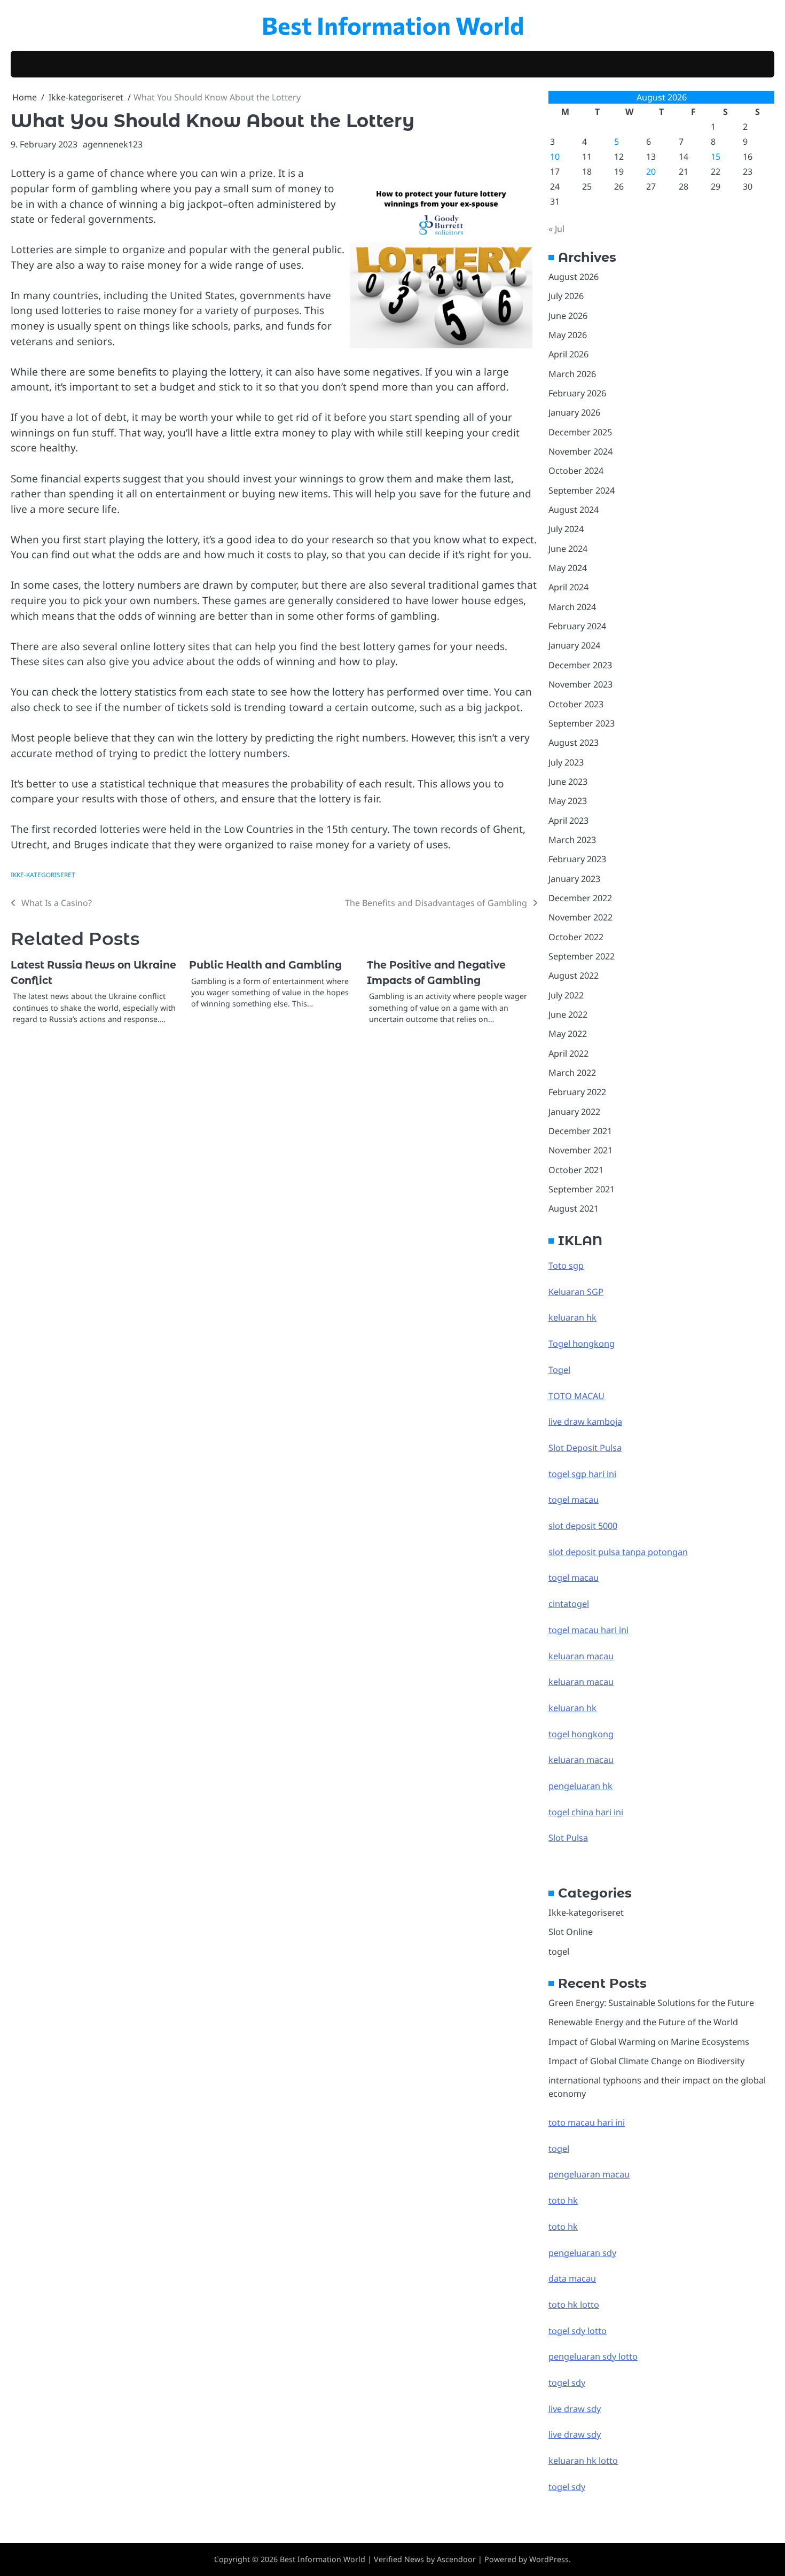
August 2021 (574, 1208)
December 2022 (580, 898)
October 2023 (576, 704)
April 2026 (568, 354)
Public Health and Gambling (265, 965)
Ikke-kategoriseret (43, 875)
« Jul (556, 229)
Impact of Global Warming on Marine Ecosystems (649, 2042)
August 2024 (574, 510)
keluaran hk (572, 1317)
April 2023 (568, 821)
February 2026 (577, 393)
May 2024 (568, 568)
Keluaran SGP (576, 1292)
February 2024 (577, 626)
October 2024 (576, 471)
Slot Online (571, 1932)
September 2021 (582, 1189)
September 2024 (582, 490)
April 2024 (568, 587)
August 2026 (574, 277)
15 (716, 157)
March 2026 (572, 374)
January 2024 (574, 645)
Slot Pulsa (568, 1838)
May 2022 (568, 1034)
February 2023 (577, 859)
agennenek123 (113, 144)
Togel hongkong (582, 1344)
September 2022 (582, 956)
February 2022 (577, 1092)
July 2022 (566, 995)
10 (555, 157)
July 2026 (566, 296)
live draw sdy (575, 2409)
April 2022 (568, 1053)
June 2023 (568, 782)
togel (559, 1951)
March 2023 (572, 840)
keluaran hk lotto (583, 2461)
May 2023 (568, 801)
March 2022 (572, 1073)
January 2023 (574, 879)
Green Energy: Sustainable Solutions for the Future (651, 2003)
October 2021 (576, 1170)
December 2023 (580, 665)
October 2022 (576, 937)
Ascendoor (456, 2559)
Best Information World (393, 25)
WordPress (549, 2559)
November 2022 (580, 917)
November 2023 (580, 684)
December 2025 (580, 432)
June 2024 (568, 549)
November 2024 (580, 451)
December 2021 (580, 1131)
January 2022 (574, 1112)
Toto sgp (566, 1266)
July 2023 (566, 762)
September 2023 (582, 723)
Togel (559, 1370)
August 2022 (574, 975)
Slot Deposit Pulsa (585, 1448)
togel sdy (567, 2487)
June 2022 (568, 1014)
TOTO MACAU (576, 1396)
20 (651, 171)
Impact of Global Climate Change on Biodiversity (646, 2061)
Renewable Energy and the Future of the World (643, 2022)
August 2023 (574, 743)
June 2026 (568, 316)
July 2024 (566, 529)
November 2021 (580, 1150)
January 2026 (574, 412)
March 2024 (572, 607)
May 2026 (568, 335)
